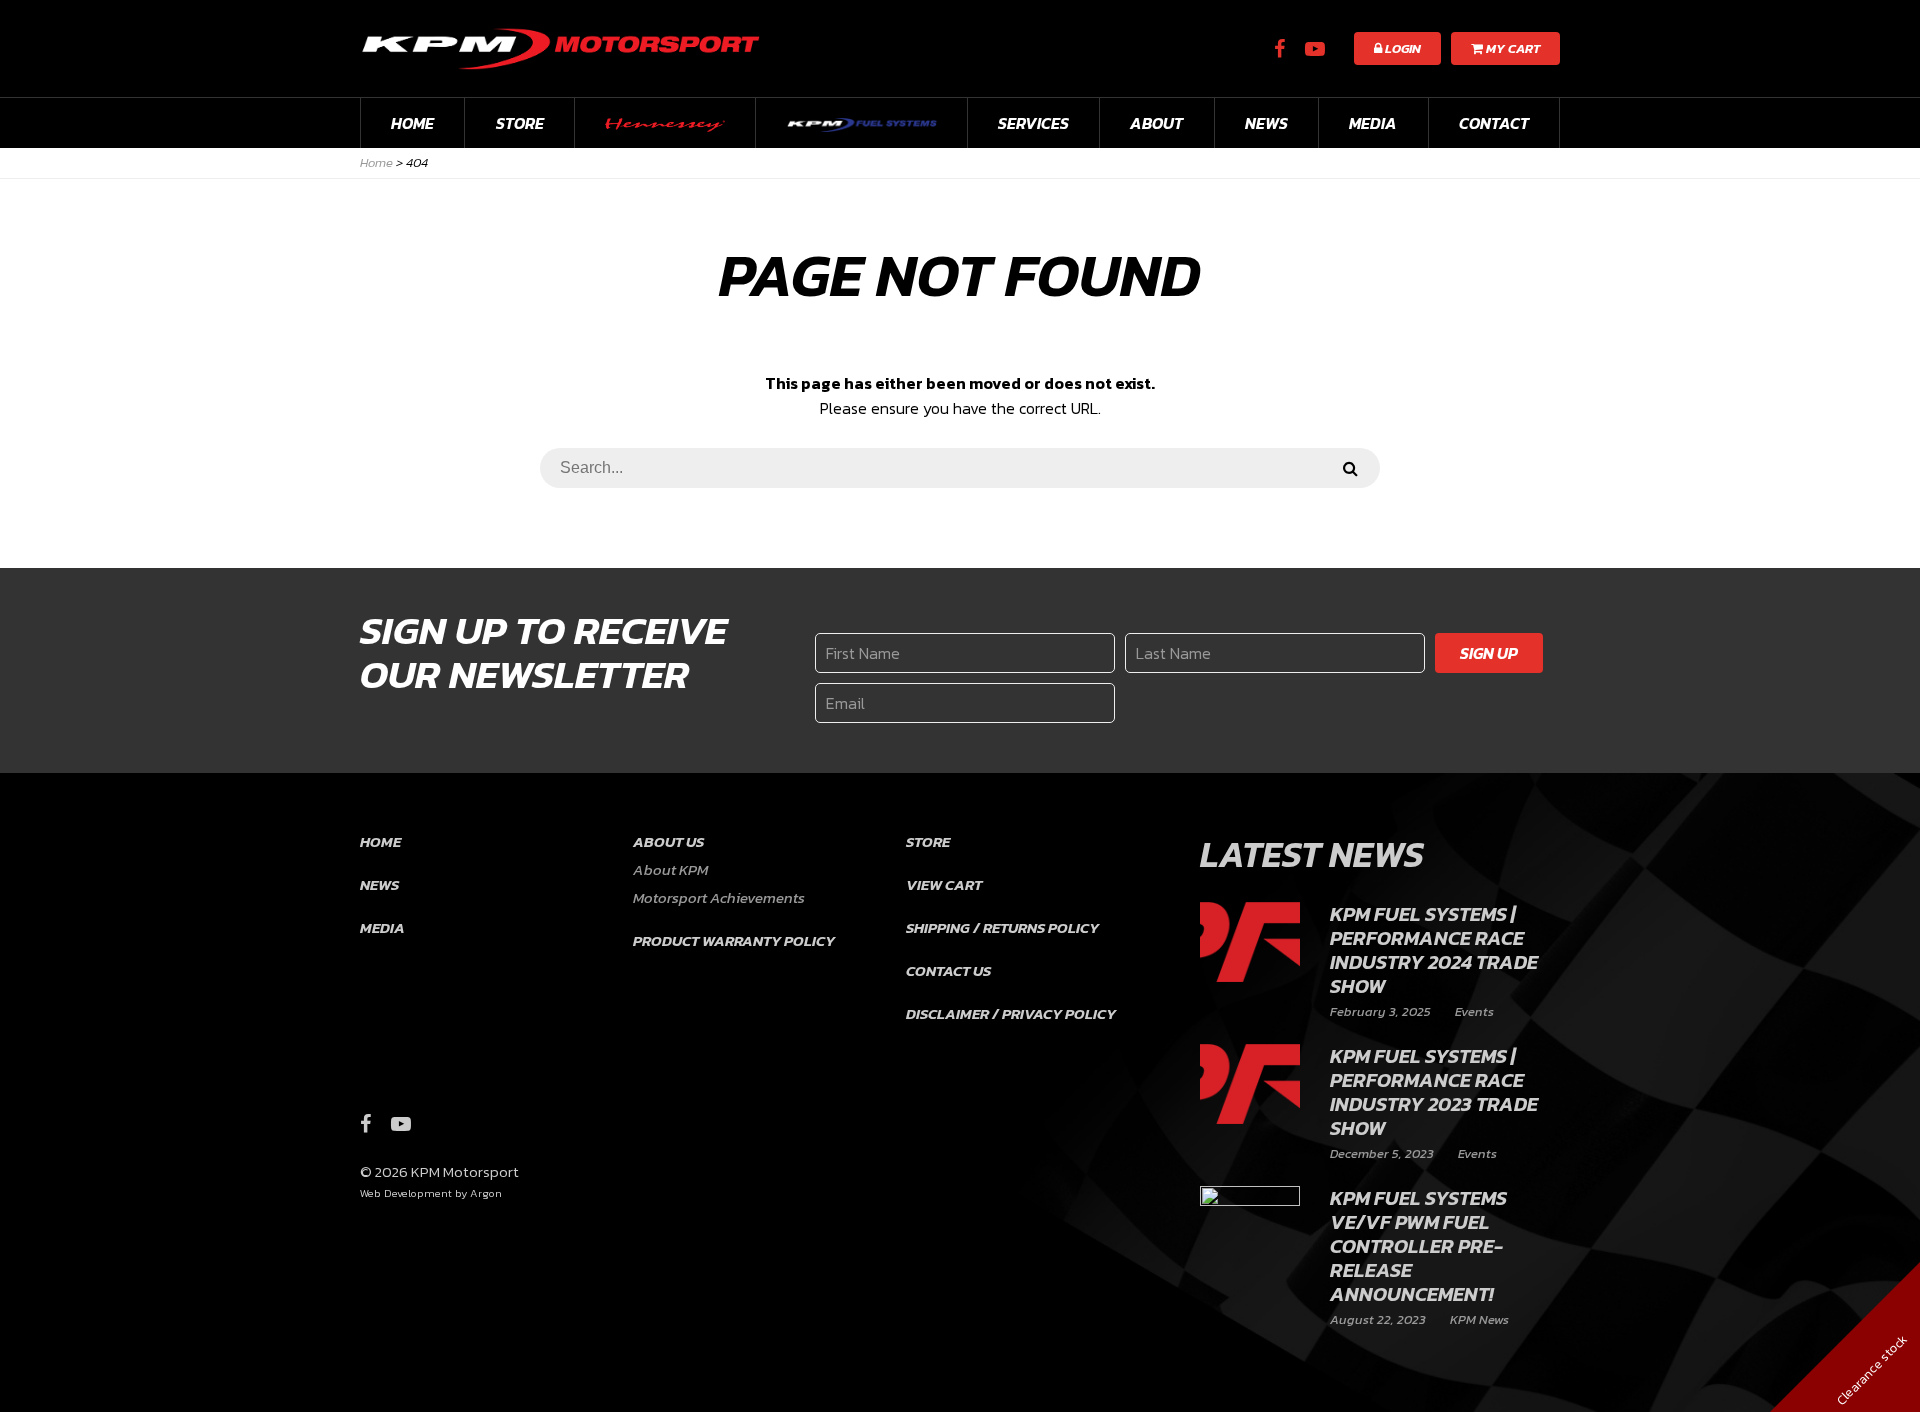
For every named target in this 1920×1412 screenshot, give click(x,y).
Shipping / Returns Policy (1002, 927)
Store (520, 123)
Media (1373, 123)
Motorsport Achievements (719, 897)
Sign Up (1489, 653)
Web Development (406, 1193)
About (1156, 123)
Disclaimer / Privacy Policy (1011, 1013)
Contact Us (948, 970)
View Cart (944, 884)
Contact (1494, 123)
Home (412, 123)
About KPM (670, 869)
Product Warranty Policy (734, 940)
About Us (668, 841)
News (1266, 123)
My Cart (1511, 48)
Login (1401, 48)
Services (1033, 123)
